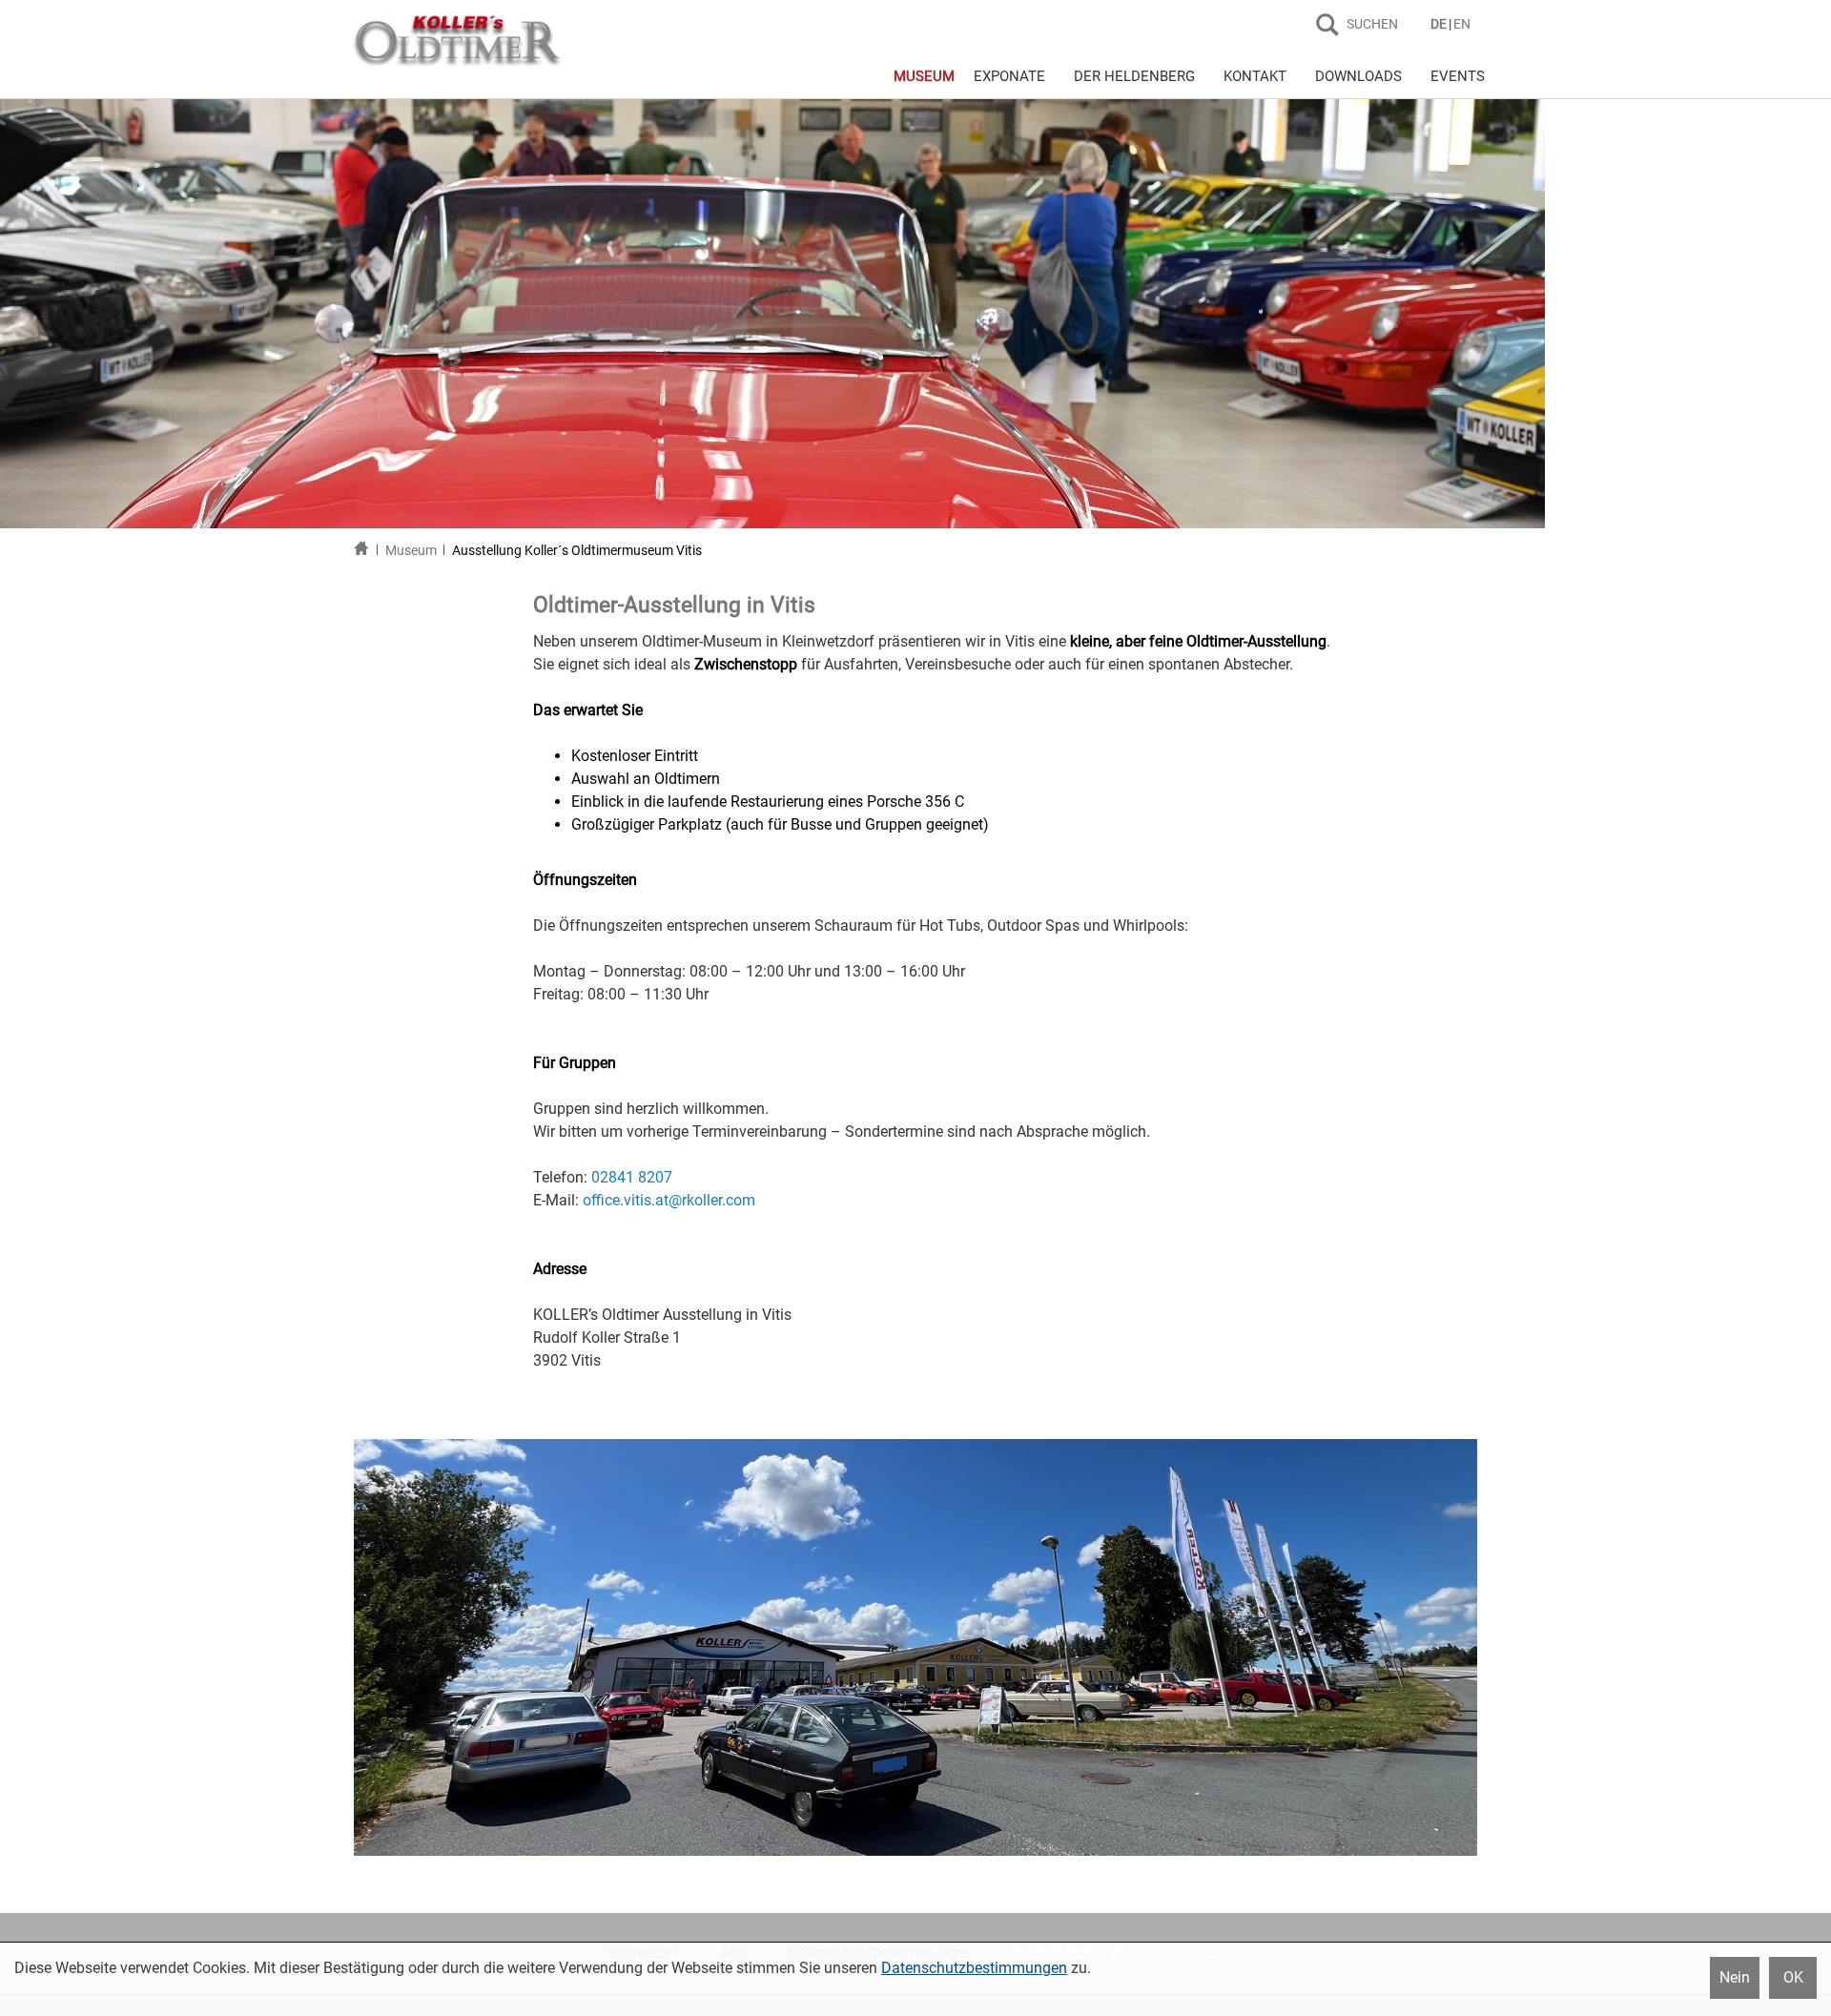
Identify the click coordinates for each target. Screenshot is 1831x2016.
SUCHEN (1372, 24)
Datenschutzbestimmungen (974, 1968)
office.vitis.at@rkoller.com (669, 1200)
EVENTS (1458, 76)
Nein (1735, 1977)
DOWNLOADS (1358, 76)
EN (1462, 24)
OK (1793, 1977)
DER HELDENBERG (1134, 76)
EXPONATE (1009, 76)
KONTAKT (1255, 76)
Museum (411, 550)
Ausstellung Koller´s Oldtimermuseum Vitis (577, 550)
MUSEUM (924, 76)
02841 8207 (632, 1177)
